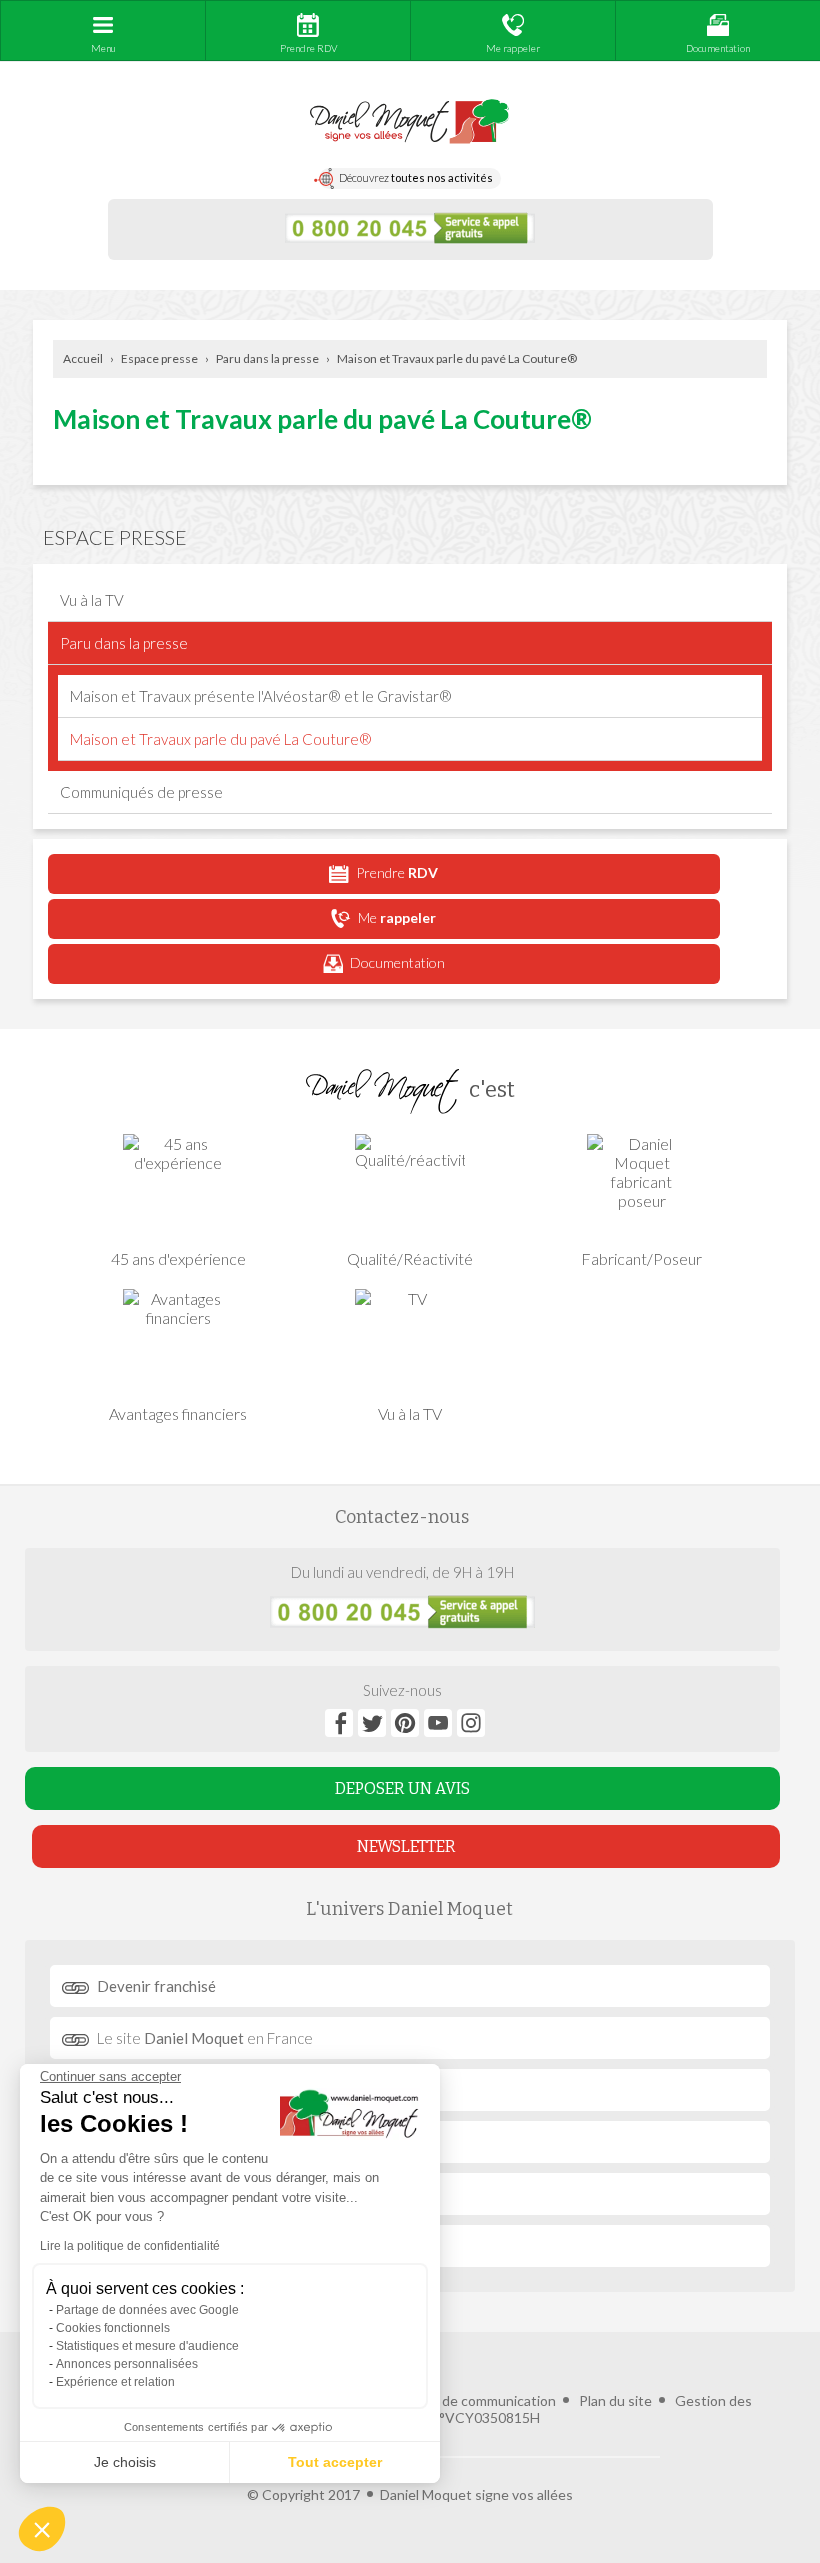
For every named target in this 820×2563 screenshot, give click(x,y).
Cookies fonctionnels (113, 2328)
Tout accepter (335, 2462)
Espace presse (159, 358)
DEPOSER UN (402, 1788)
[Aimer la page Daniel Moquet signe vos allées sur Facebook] (339, 1723)
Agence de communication (473, 2400)
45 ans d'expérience (178, 1258)
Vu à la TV (92, 600)
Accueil (83, 358)
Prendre (397, 872)
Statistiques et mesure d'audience (147, 2346)
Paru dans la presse (267, 358)
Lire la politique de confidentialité (130, 2246)
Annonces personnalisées (127, 2364)
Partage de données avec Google (147, 2310)
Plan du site (615, 2400)
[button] (42, 2529)
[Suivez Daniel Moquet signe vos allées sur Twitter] (372, 1723)
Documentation (397, 962)
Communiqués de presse (141, 792)
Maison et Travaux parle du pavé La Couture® (457, 358)
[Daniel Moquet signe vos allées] (409, 122)
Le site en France (205, 2038)
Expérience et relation (115, 2382)
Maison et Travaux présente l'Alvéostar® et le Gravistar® (261, 696)
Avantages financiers (178, 1413)
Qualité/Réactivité (410, 1258)
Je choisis (125, 2462)
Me (397, 917)
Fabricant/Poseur (641, 1258)
